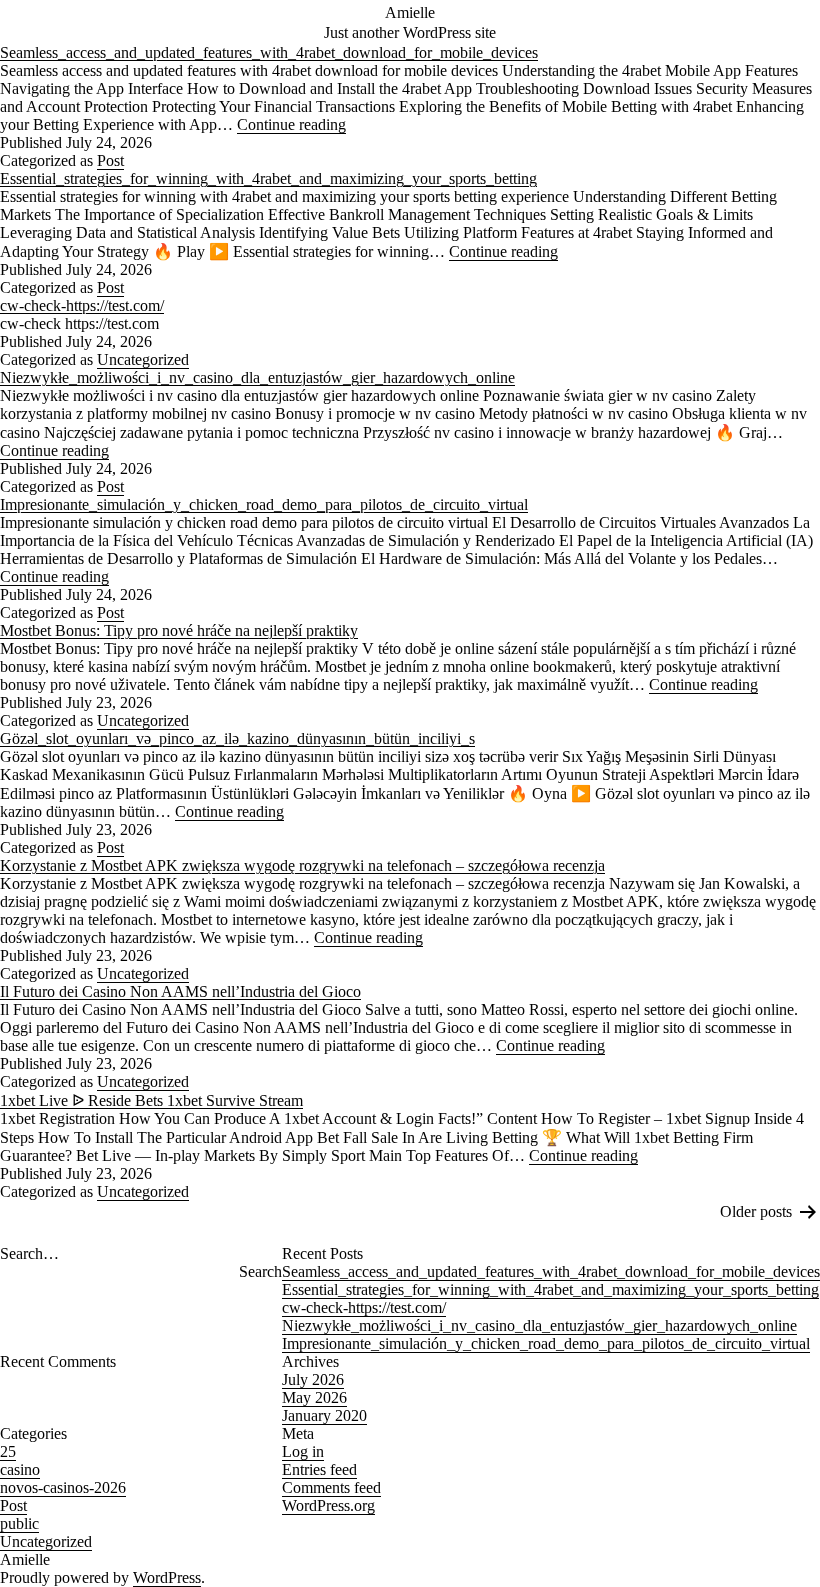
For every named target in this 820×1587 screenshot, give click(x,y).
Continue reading (291, 124)
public (19, 1523)
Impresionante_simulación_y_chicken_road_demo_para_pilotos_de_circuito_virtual (264, 504)
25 (8, 1451)
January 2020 (324, 1415)
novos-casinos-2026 (63, 1487)
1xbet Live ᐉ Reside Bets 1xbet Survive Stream (151, 1100)
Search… (29, 1253)
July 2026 (313, 1379)
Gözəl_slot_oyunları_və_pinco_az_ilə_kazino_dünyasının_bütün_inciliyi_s (237, 738)
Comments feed (331, 1487)
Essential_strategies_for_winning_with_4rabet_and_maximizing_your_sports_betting (268, 178)
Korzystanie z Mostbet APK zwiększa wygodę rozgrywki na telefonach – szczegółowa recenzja (302, 865)
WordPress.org (328, 1505)
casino (20, 1469)
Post (110, 160)
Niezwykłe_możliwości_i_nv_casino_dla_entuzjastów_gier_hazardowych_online (257, 377)
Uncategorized (143, 359)
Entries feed (319, 1469)
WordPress (167, 1577)
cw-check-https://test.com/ (82, 305)
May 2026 (314, 1397)
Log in (303, 1451)
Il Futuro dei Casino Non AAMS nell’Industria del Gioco (180, 991)
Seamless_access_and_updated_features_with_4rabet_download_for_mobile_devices (269, 52)
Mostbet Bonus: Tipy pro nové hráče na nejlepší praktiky (179, 630)
